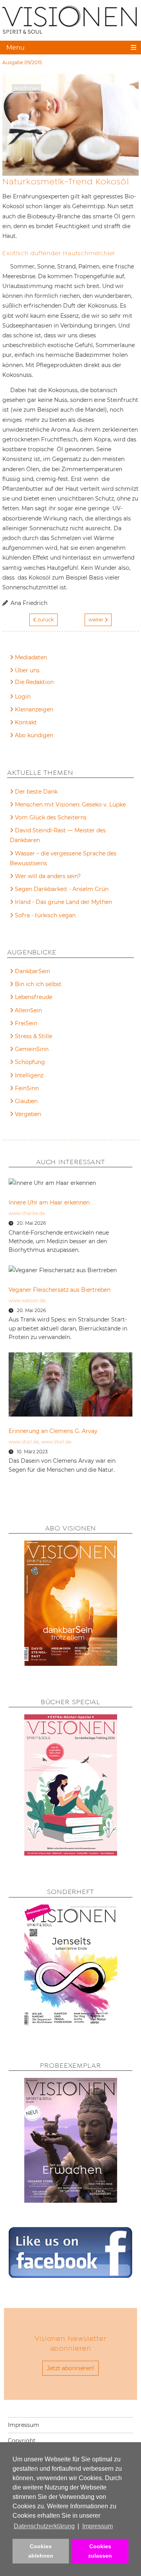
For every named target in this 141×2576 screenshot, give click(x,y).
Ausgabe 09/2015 (22, 62)
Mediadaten (31, 657)
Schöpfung (30, 1062)
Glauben (26, 1101)
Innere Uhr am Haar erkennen (49, 1202)
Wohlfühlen (26, 88)
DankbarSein (33, 971)
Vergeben (28, 1114)
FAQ (21, 683)
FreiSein (26, 1023)
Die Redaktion (34, 682)
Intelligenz (29, 1075)
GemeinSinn (32, 1049)
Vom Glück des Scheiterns (51, 817)
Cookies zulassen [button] (100, 2551)
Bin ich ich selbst (38, 984)
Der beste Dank (36, 792)
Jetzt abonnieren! (71, 2368)
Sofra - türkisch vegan (45, 915)
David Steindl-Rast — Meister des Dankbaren (58, 835)
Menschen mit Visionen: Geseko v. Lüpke (70, 805)
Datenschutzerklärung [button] (44, 2526)
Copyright (22, 2441)
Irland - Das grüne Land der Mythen (63, 902)
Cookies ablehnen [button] (41, 2551)
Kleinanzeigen (34, 709)
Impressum (23, 2425)
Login (23, 697)
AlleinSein (28, 1010)
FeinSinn (27, 1088)
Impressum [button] (98, 2526)
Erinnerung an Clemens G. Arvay (53, 1431)
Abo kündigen (34, 735)
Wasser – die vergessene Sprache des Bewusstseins (63, 858)
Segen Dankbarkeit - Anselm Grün (62, 889)
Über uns (27, 670)
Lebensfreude (33, 997)
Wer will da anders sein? (48, 876)
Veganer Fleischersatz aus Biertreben (60, 1290)
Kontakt (26, 722)
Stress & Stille (33, 1036)
